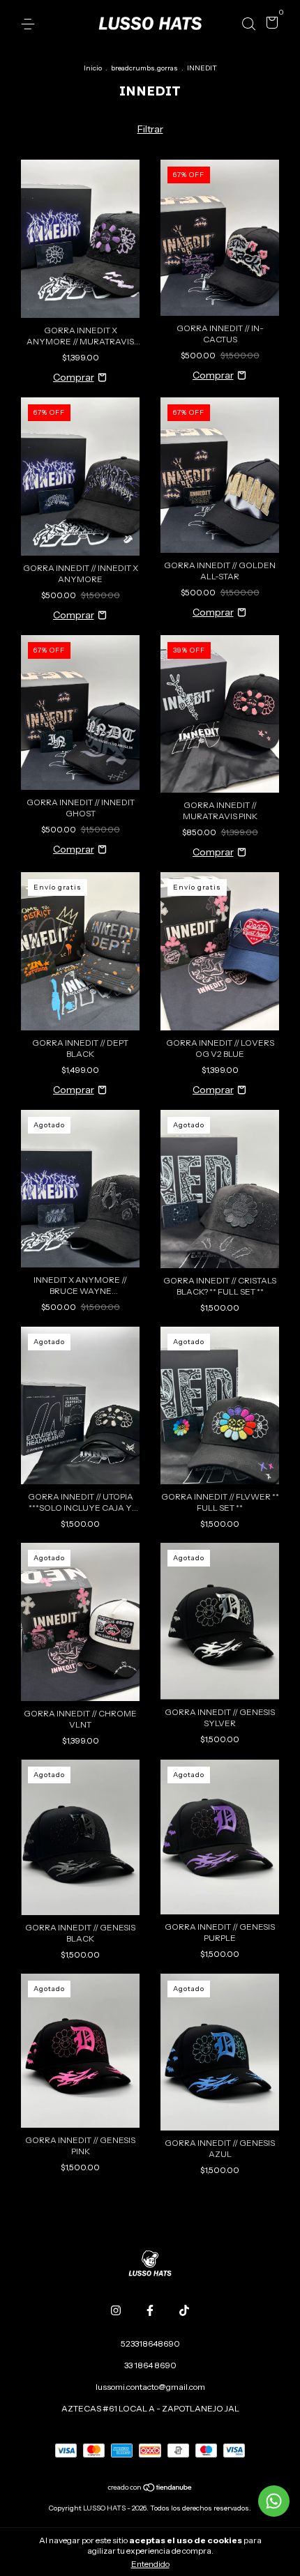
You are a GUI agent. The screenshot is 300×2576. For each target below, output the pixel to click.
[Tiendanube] (150, 2489)
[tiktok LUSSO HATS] (184, 2310)
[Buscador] (248, 24)
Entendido (150, 2564)
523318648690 (150, 2343)
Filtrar (150, 129)
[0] (270, 25)
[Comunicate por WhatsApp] (274, 2501)
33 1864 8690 (150, 2365)
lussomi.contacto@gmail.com (150, 2387)
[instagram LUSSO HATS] (116, 2310)
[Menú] (30, 24)
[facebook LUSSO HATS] (150, 2310)
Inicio (93, 68)
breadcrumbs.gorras (144, 68)
